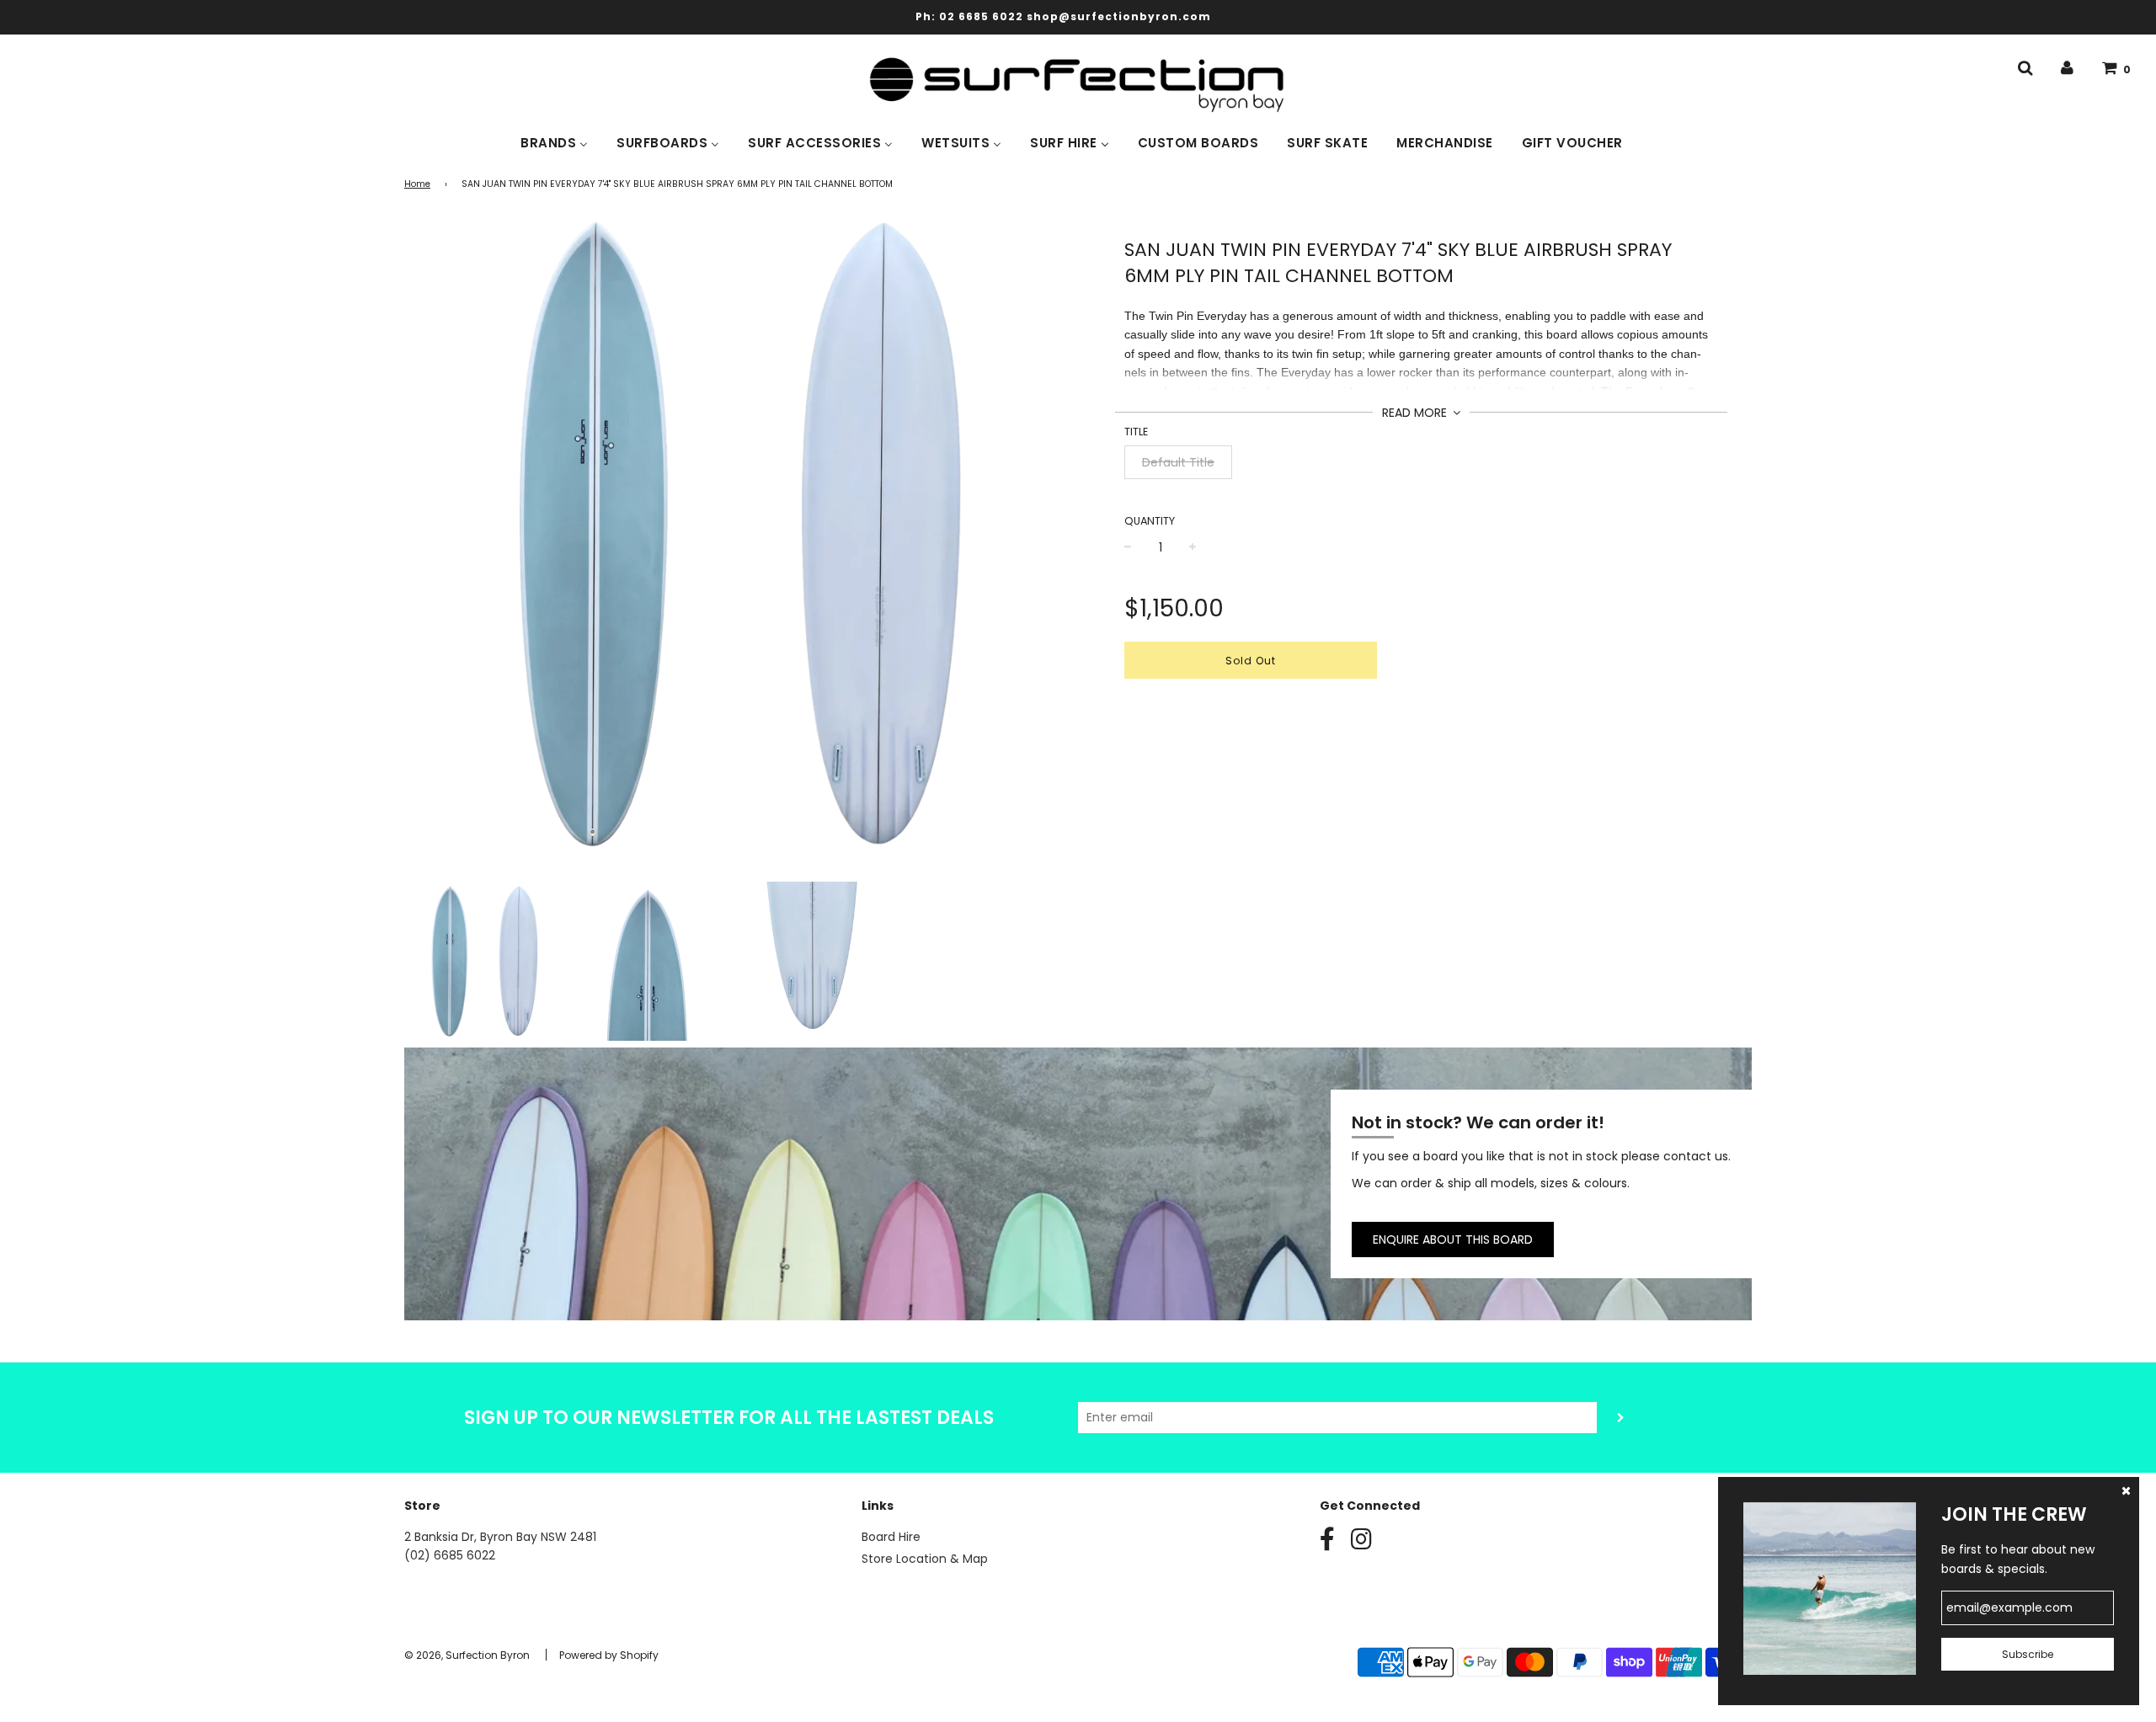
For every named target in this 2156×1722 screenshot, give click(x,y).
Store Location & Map (925, 1559)
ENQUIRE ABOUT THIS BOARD (1453, 1240)
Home (417, 184)
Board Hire (891, 1537)
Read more (1416, 413)
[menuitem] (554, 141)
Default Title (1178, 462)
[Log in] (2067, 68)
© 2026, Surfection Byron (467, 1655)
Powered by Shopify (609, 1655)
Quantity (1150, 521)
